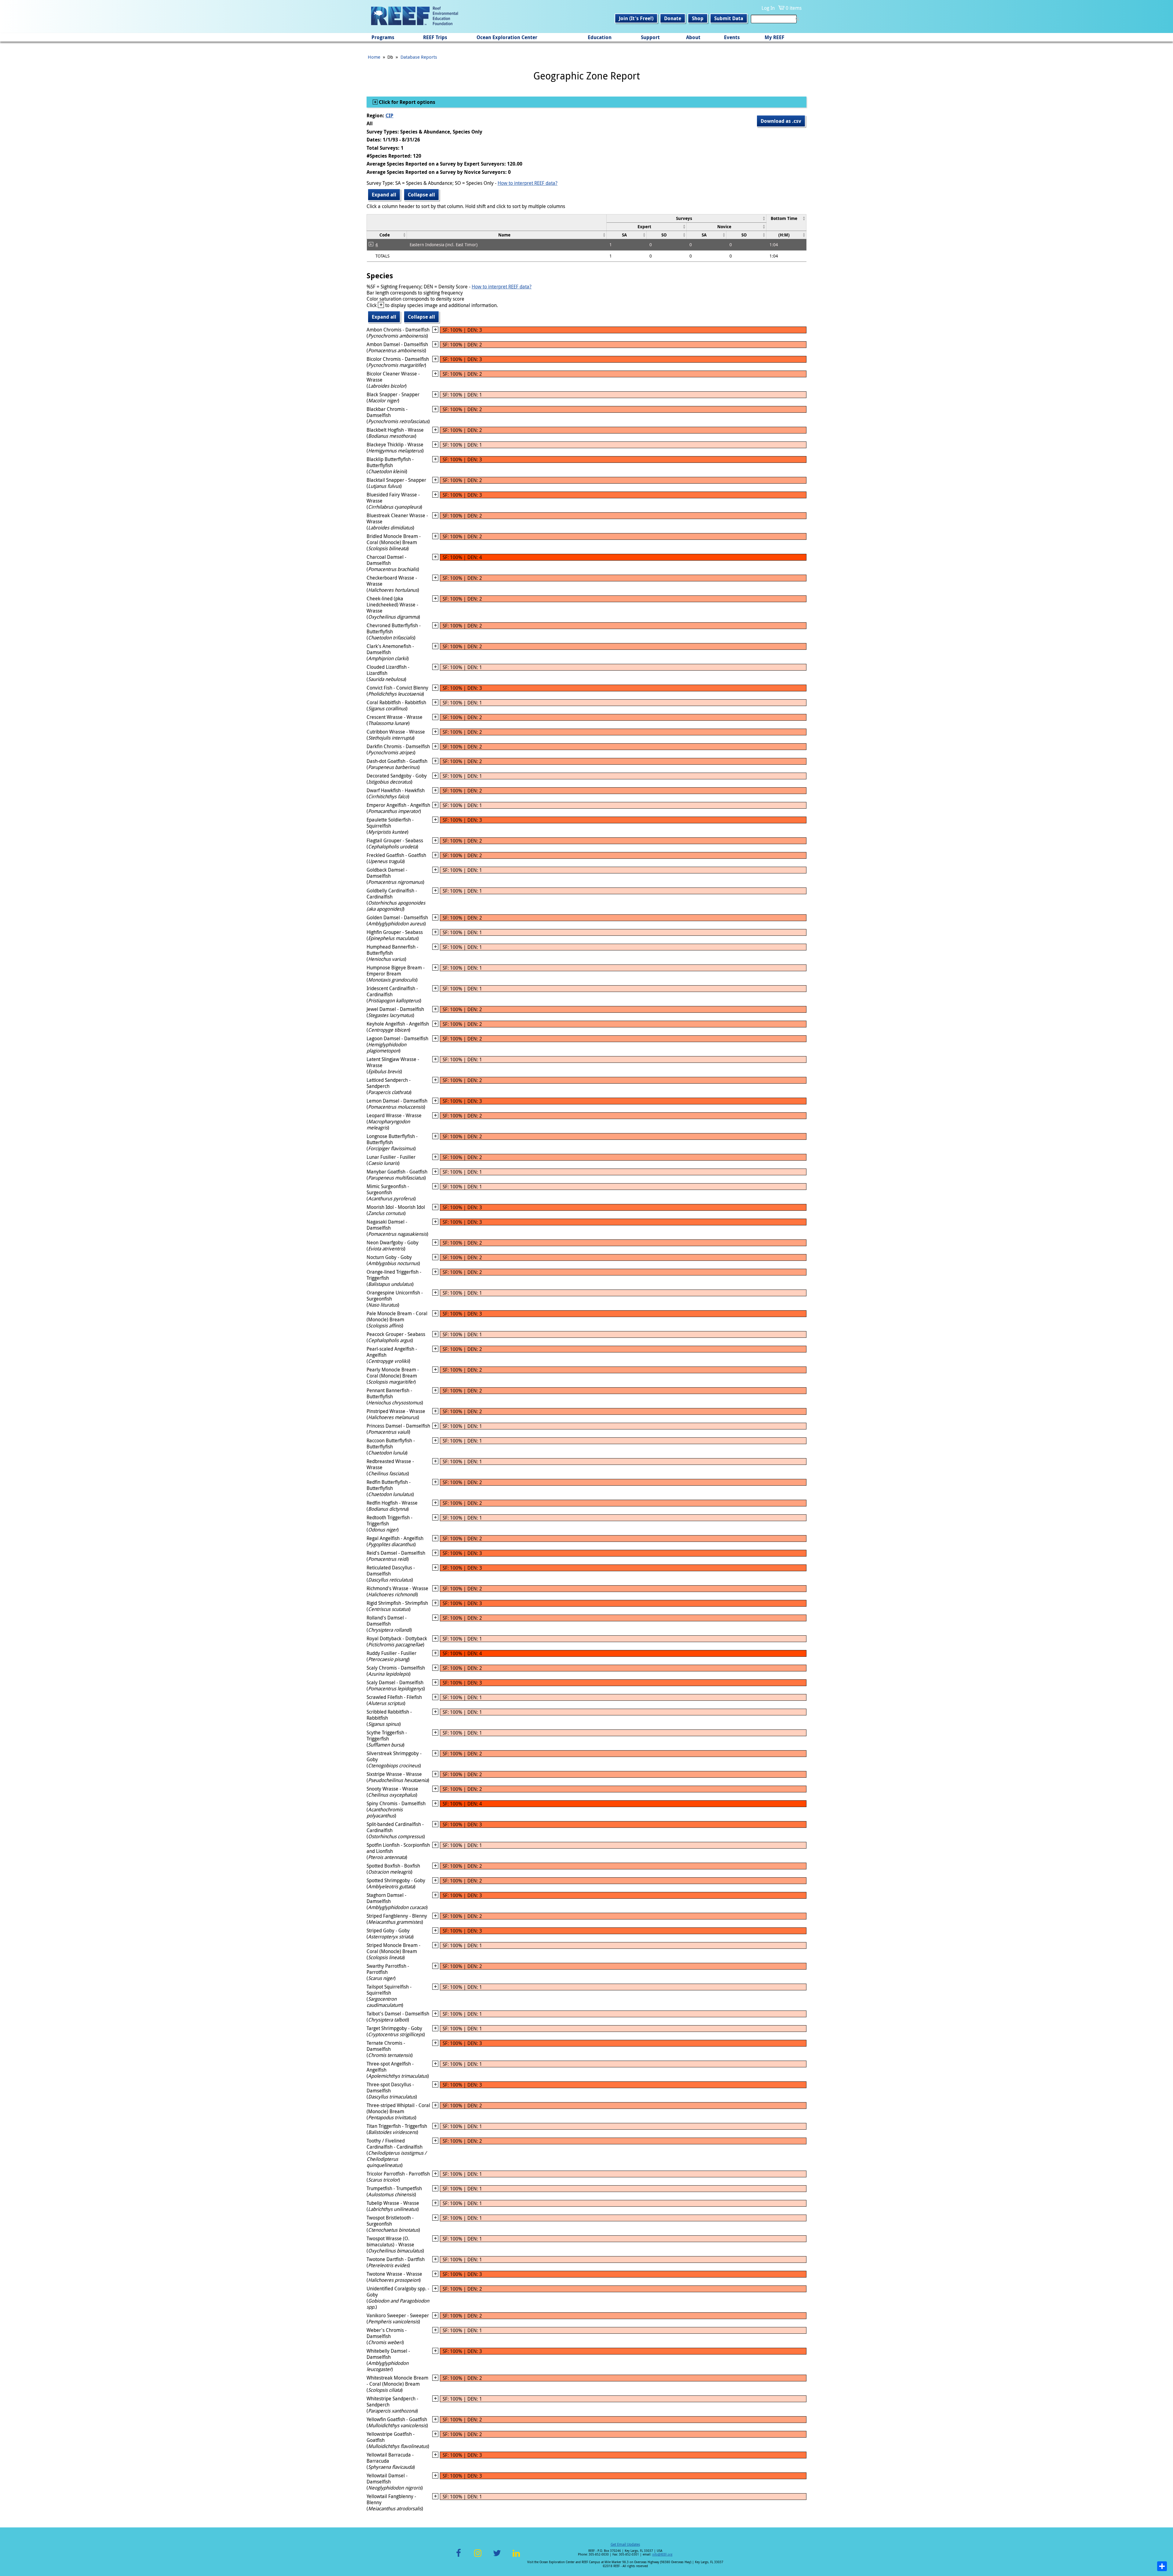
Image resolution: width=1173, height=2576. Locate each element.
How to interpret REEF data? (528, 183)
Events (732, 37)
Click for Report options (406, 102)
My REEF (775, 37)
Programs (383, 37)
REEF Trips (435, 37)
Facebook (459, 2557)
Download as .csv (781, 121)
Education (600, 37)
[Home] (415, 16)
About (693, 37)
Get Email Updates (625, 2544)
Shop (698, 18)
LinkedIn (516, 2557)
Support (650, 37)
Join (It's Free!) (636, 18)
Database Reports (419, 57)
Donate (673, 18)
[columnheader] (686, 218)
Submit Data (729, 18)
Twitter (497, 2557)
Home (374, 57)
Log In (768, 8)
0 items (794, 8)
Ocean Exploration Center (507, 37)
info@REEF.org (662, 2554)
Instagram (478, 2557)
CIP (389, 115)
